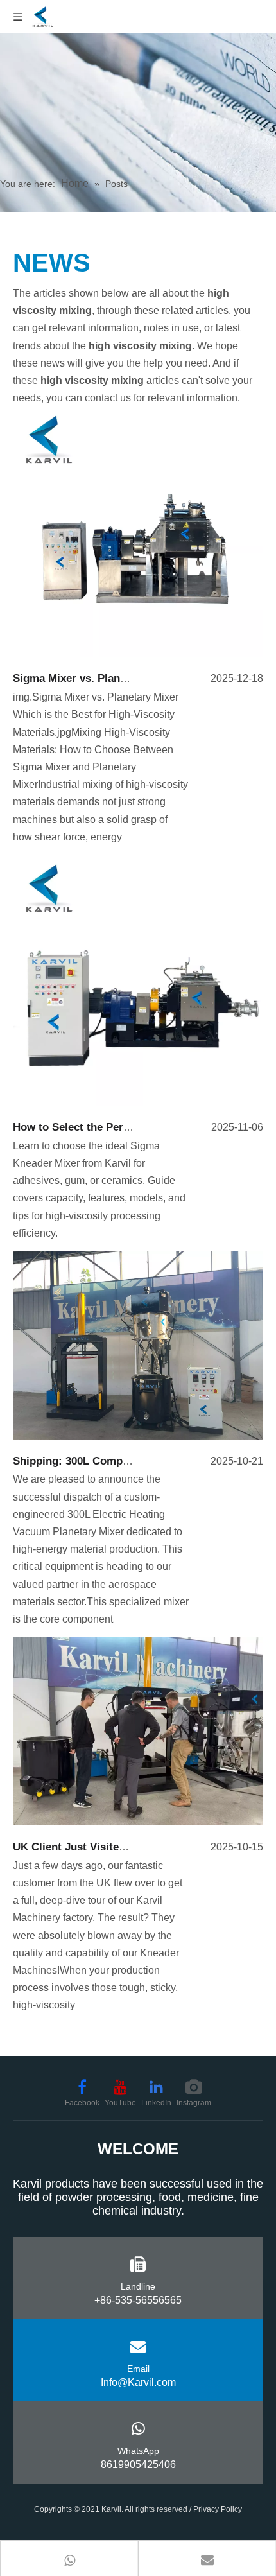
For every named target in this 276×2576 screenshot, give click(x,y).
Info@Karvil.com (138, 2382)
